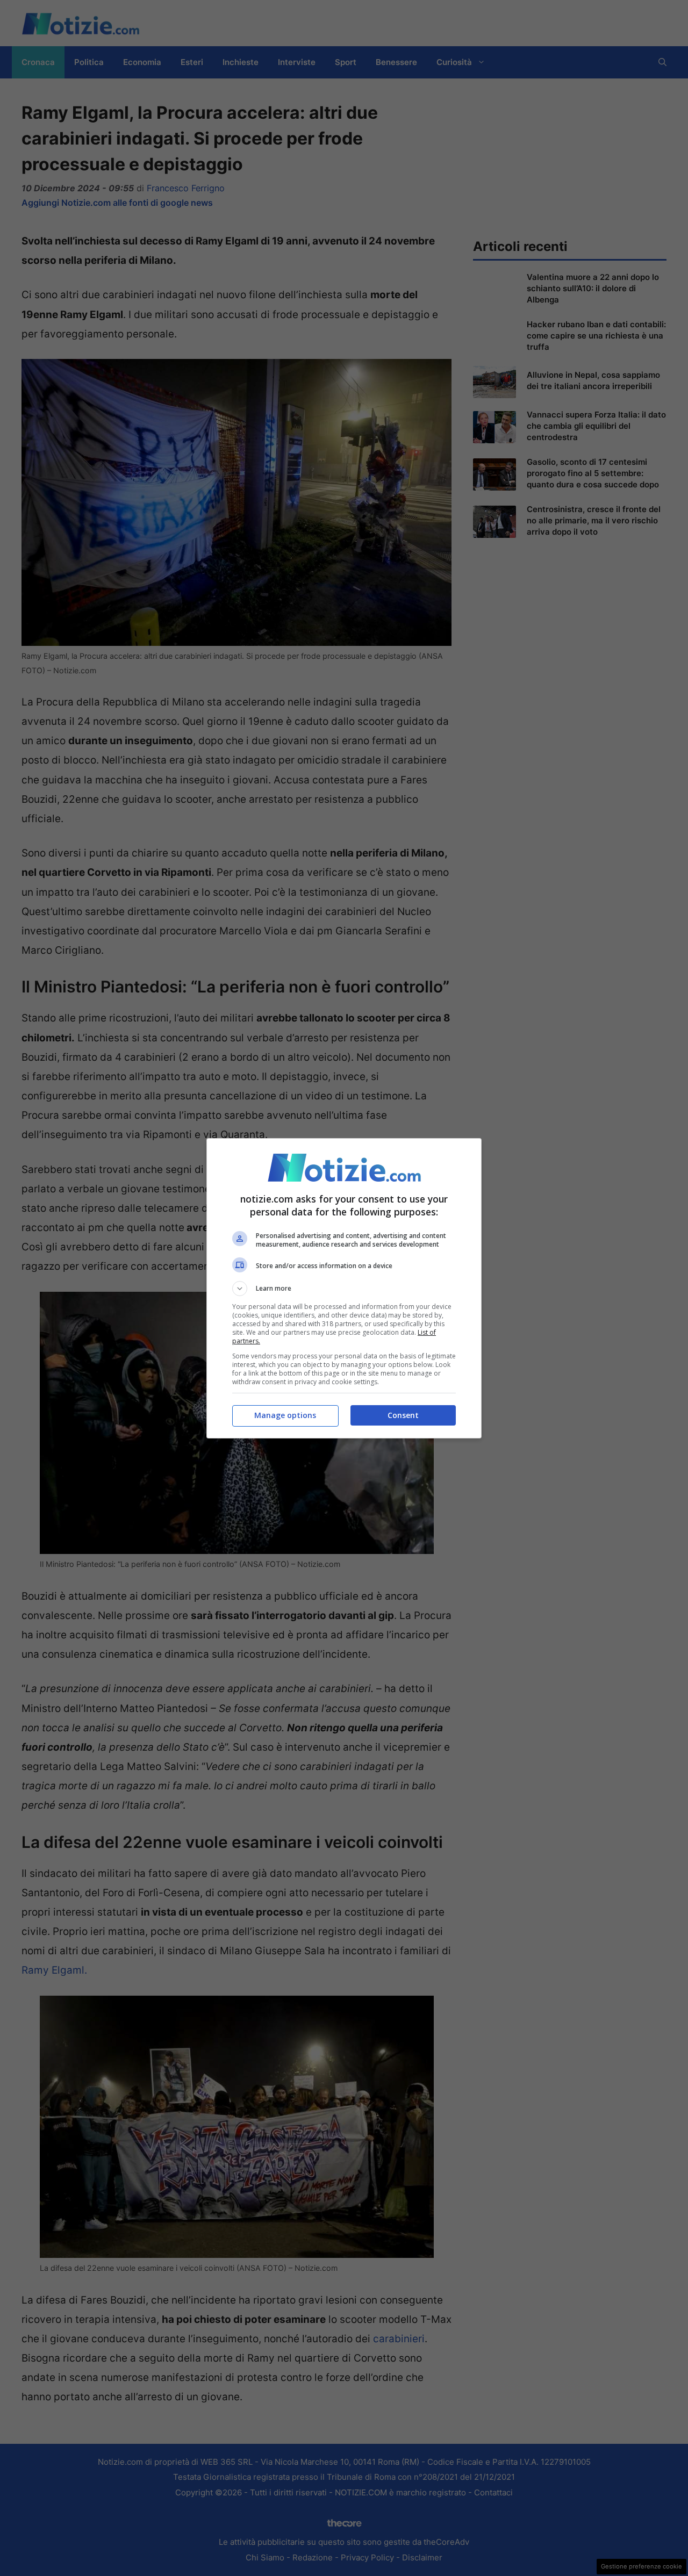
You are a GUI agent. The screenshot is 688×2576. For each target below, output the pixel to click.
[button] (344, 1289)
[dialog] (344, 1288)
